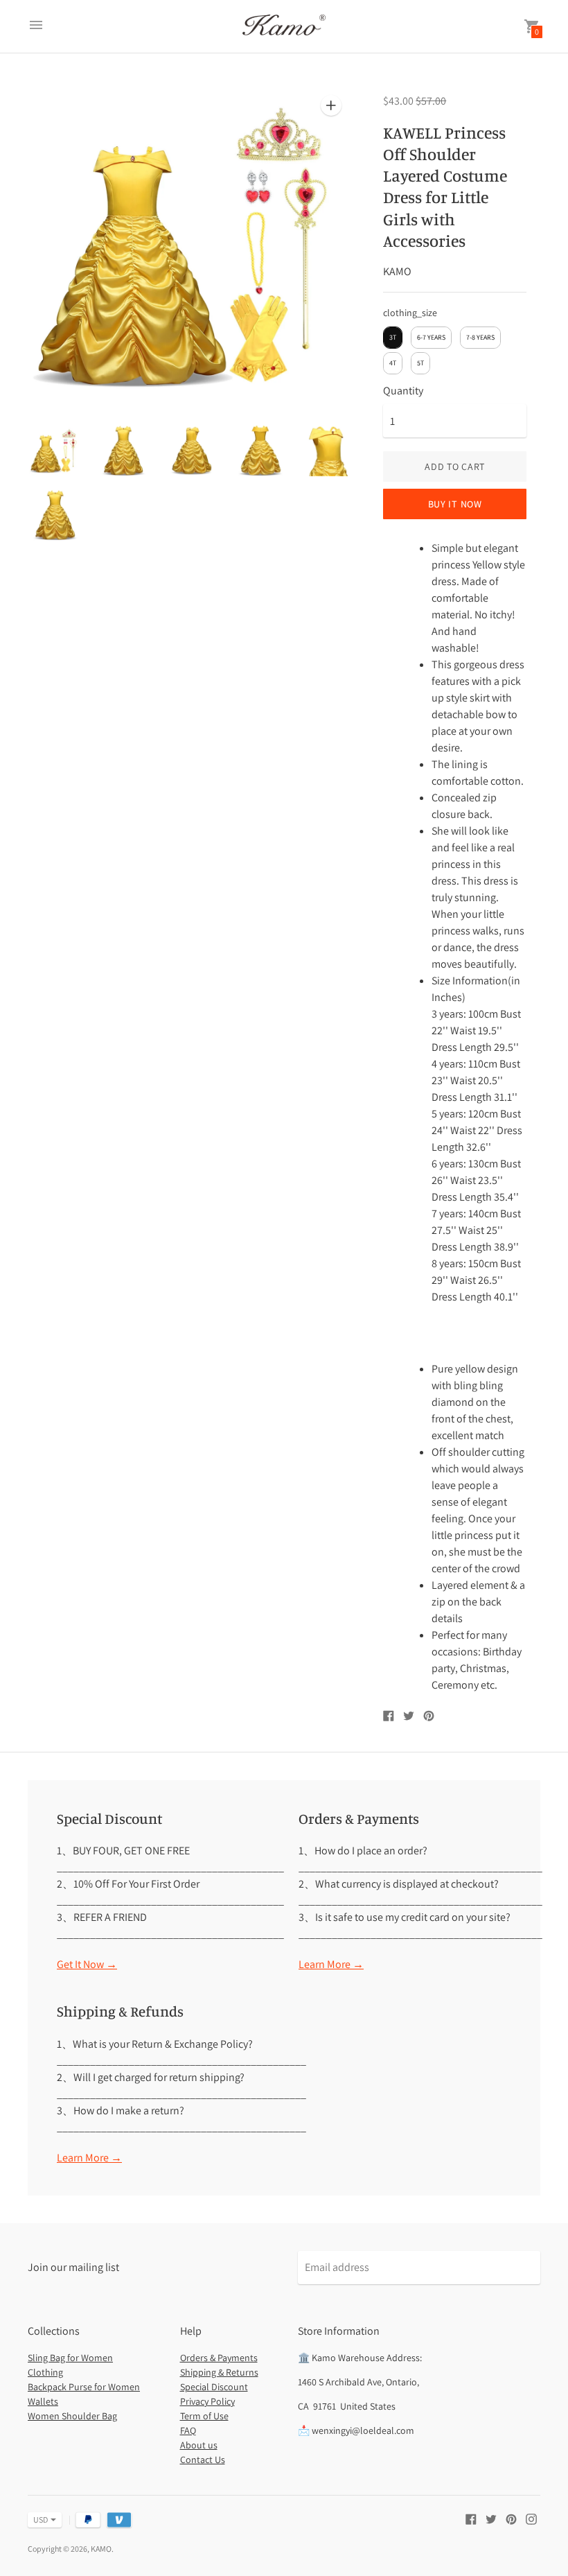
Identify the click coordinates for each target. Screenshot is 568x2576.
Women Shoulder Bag (72, 2416)
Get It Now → (87, 1964)
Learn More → (331, 1964)
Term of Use (204, 2416)
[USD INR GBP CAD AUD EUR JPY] (38, 2520)
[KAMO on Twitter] (491, 2518)
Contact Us (203, 2460)
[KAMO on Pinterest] (511, 2518)
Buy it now (455, 504)
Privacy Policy (207, 2401)
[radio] (393, 338)
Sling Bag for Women (70, 2358)
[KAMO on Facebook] (471, 2518)
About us (199, 2445)
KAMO (101, 2549)
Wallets (43, 2401)
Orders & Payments (219, 2358)
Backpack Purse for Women (84, 2387)
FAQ (188, 2430)
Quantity (403, 391)
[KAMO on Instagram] (531, 2518)
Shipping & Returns (219, 2372)
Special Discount (214, 2387)
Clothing (45, 2372)
